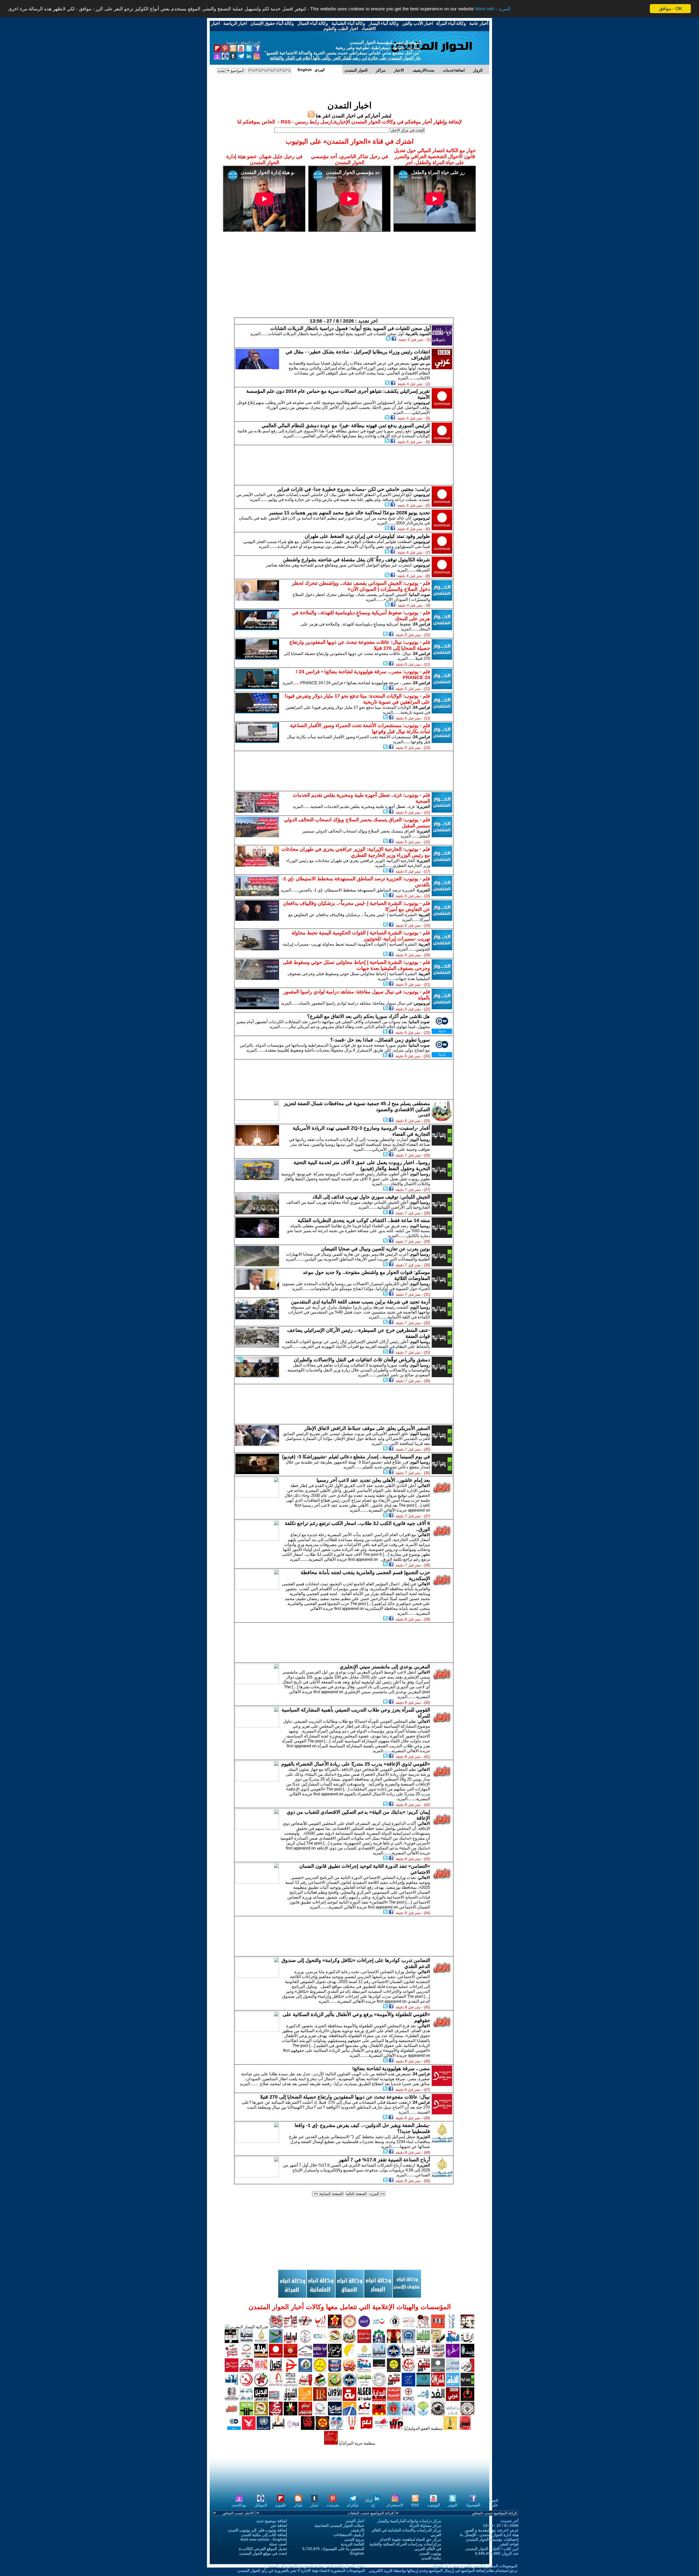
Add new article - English (264, 2539)
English (357, 2553)
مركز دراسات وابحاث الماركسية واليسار (409, 2521)
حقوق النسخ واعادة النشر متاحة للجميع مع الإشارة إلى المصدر (316, 2566)
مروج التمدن (354, 2539)
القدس (424, 1115)
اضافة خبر (279, 2525)
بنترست (333, 2505)
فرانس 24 (422, 624)
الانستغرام (395, 2505)
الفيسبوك (473, 2505)
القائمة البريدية (353, 2544)
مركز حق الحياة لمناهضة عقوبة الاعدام (411, 2539)
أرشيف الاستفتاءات (349, 2535)
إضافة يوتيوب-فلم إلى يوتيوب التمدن (257, 2530)
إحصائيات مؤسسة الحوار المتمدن (492, 2539)
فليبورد (280, 2505)
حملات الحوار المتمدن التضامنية (339, 2525)
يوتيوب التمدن (430, 2553)
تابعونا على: (494, 2503)
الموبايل (261, 2505)
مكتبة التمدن (431, 2558)
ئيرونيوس (422, 402)
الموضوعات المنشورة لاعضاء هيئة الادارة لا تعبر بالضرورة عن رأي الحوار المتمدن (301, 2571)
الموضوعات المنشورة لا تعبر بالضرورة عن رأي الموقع (475, 2566)
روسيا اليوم (420, 1139)
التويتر (453, 2505)
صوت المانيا (420, 594)
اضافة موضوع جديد (272, 2521)
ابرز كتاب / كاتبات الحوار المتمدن (492, 2549)
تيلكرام (353, 2505)
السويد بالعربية (418, 334)
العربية (424, 915)
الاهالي (424, 1485)
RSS (415, 2505)
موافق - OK (670, 9)
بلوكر (298, 2505)
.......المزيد (259, 334)
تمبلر (314, 2505)
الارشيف (357, 2530)
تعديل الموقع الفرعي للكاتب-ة (263, 2549)
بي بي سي (421, 363)
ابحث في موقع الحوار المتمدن (263, 2553)
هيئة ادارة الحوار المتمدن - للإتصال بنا (489, 2535)
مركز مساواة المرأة (425, 2525)
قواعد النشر (509, 2544)
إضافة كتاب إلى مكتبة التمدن (264, 2535)
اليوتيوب (433, 2505)
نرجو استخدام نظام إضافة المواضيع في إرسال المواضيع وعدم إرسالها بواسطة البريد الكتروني (443, 2571)
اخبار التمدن (355, 2521)
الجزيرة (424, 806)
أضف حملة (278, 2544)
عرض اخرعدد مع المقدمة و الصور (492, 2530)
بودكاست (239, 2505)
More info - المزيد (493, 9)
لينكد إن (370, 2503)
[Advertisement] (349, 279)
